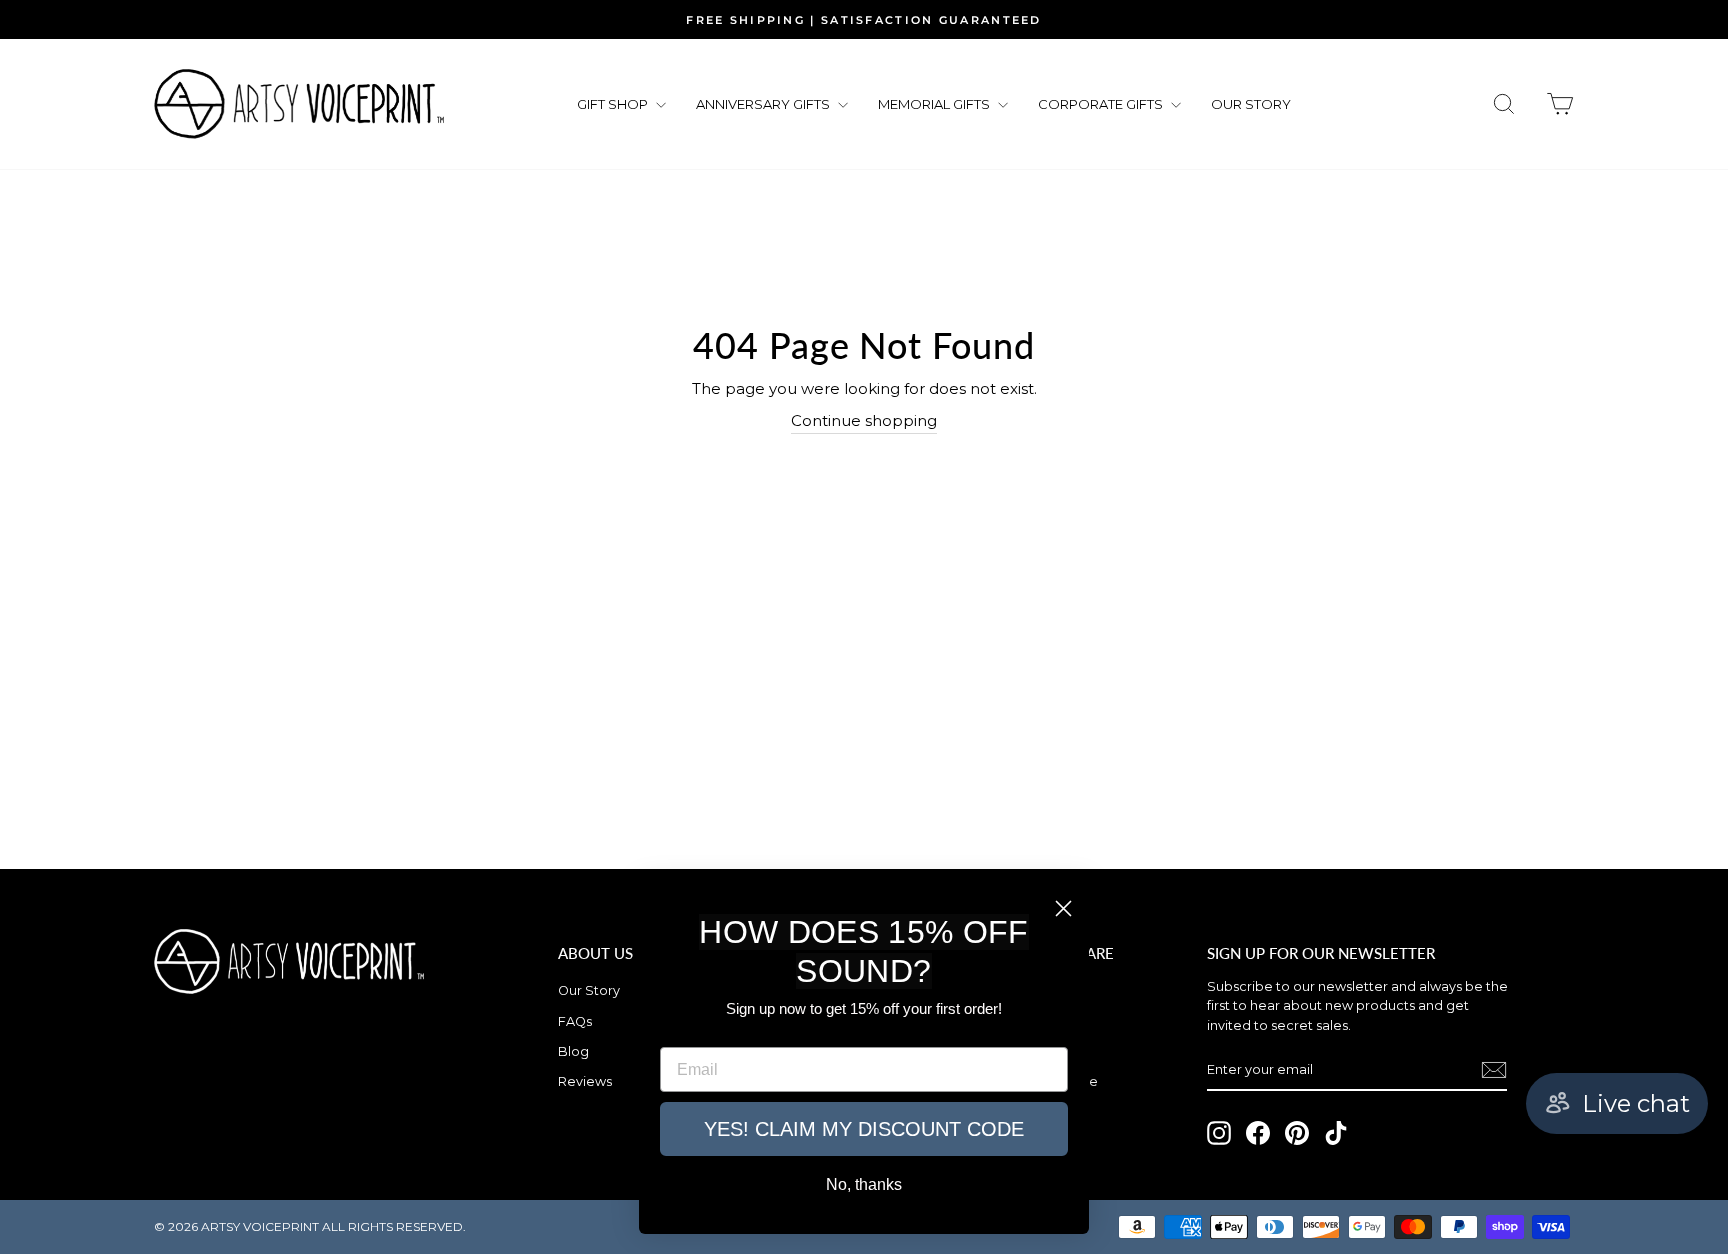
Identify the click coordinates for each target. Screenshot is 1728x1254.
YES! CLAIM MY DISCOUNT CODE (864, 1129)
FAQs (575, 1021)
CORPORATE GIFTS (1102, 104)
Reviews (585, 1081)
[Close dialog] (1063, 908)
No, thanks (864, 1184)
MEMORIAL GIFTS (935, 104)
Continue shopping (864, 420)
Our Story (589, 990)
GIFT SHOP (614, 104)
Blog (573, 1051)
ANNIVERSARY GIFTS (764, 104)
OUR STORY (1251, 104)
